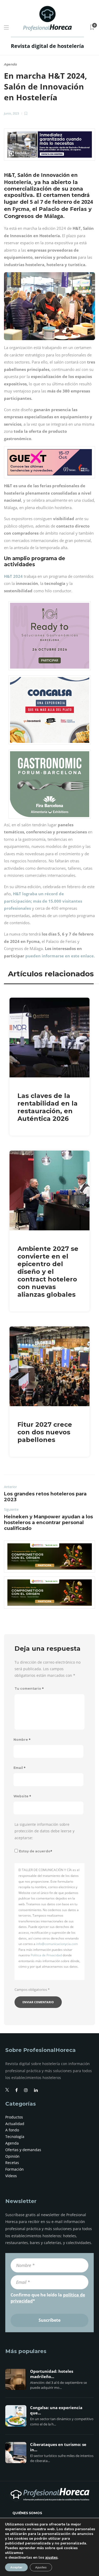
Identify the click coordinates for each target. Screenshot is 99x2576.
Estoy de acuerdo (36, 1851)
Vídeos (11, 2176)
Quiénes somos (27, 2513)
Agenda (10, 64)
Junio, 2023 (11, 113)
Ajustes (41, 2567)
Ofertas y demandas (23, 2150)
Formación (15, 2169)
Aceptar (16, 2567)
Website (22, 1796)
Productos (14, 2117)
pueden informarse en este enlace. (60, 956)
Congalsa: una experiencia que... (56, 2410)
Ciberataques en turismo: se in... (58, 2447)
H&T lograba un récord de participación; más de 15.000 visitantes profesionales (43, 901)
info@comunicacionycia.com (57, 1944)
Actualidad (15, 2124)
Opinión (12, 2156)
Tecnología (15, 2137)
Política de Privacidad (46, 1955)
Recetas (12, 2163)
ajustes (51, 2558)
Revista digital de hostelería (47, 46)
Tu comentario (29, 1689)
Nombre (22, 1740)
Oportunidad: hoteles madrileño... (52, 2374)
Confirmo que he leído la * (48, 2298)
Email (20, 1768)
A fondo (12, 2130)
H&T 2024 (13, 576)
